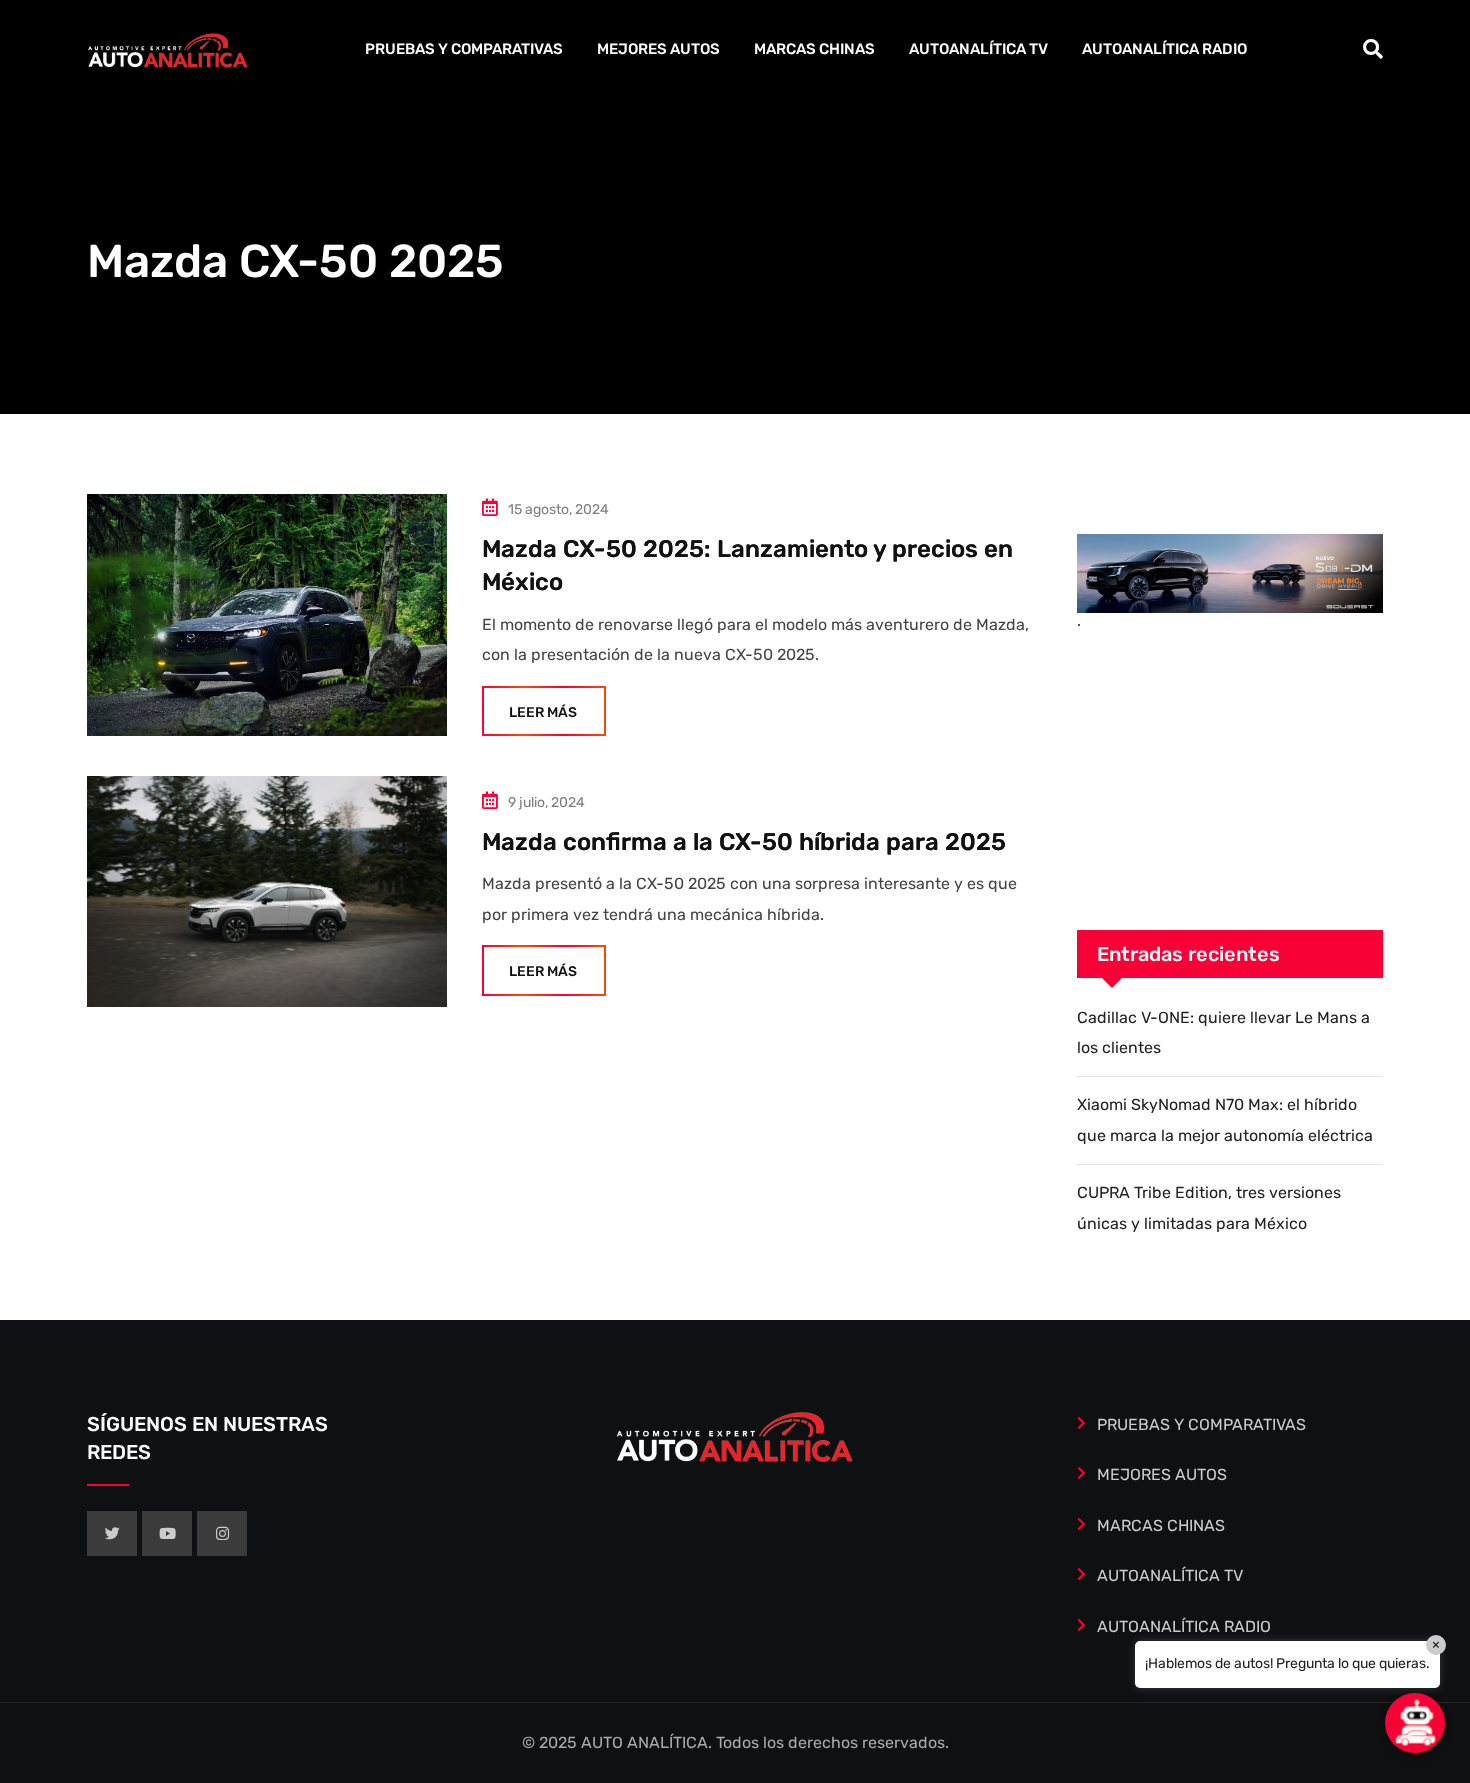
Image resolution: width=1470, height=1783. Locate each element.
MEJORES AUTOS (658, 49)
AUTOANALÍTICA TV (978, 49)
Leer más (543, 712)
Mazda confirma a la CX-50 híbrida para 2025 (744, 842)
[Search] (1373, 49)
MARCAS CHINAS (814, 49)
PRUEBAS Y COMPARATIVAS (464, 49)
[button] (1415, 1723)
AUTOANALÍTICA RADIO (1164, 49)
